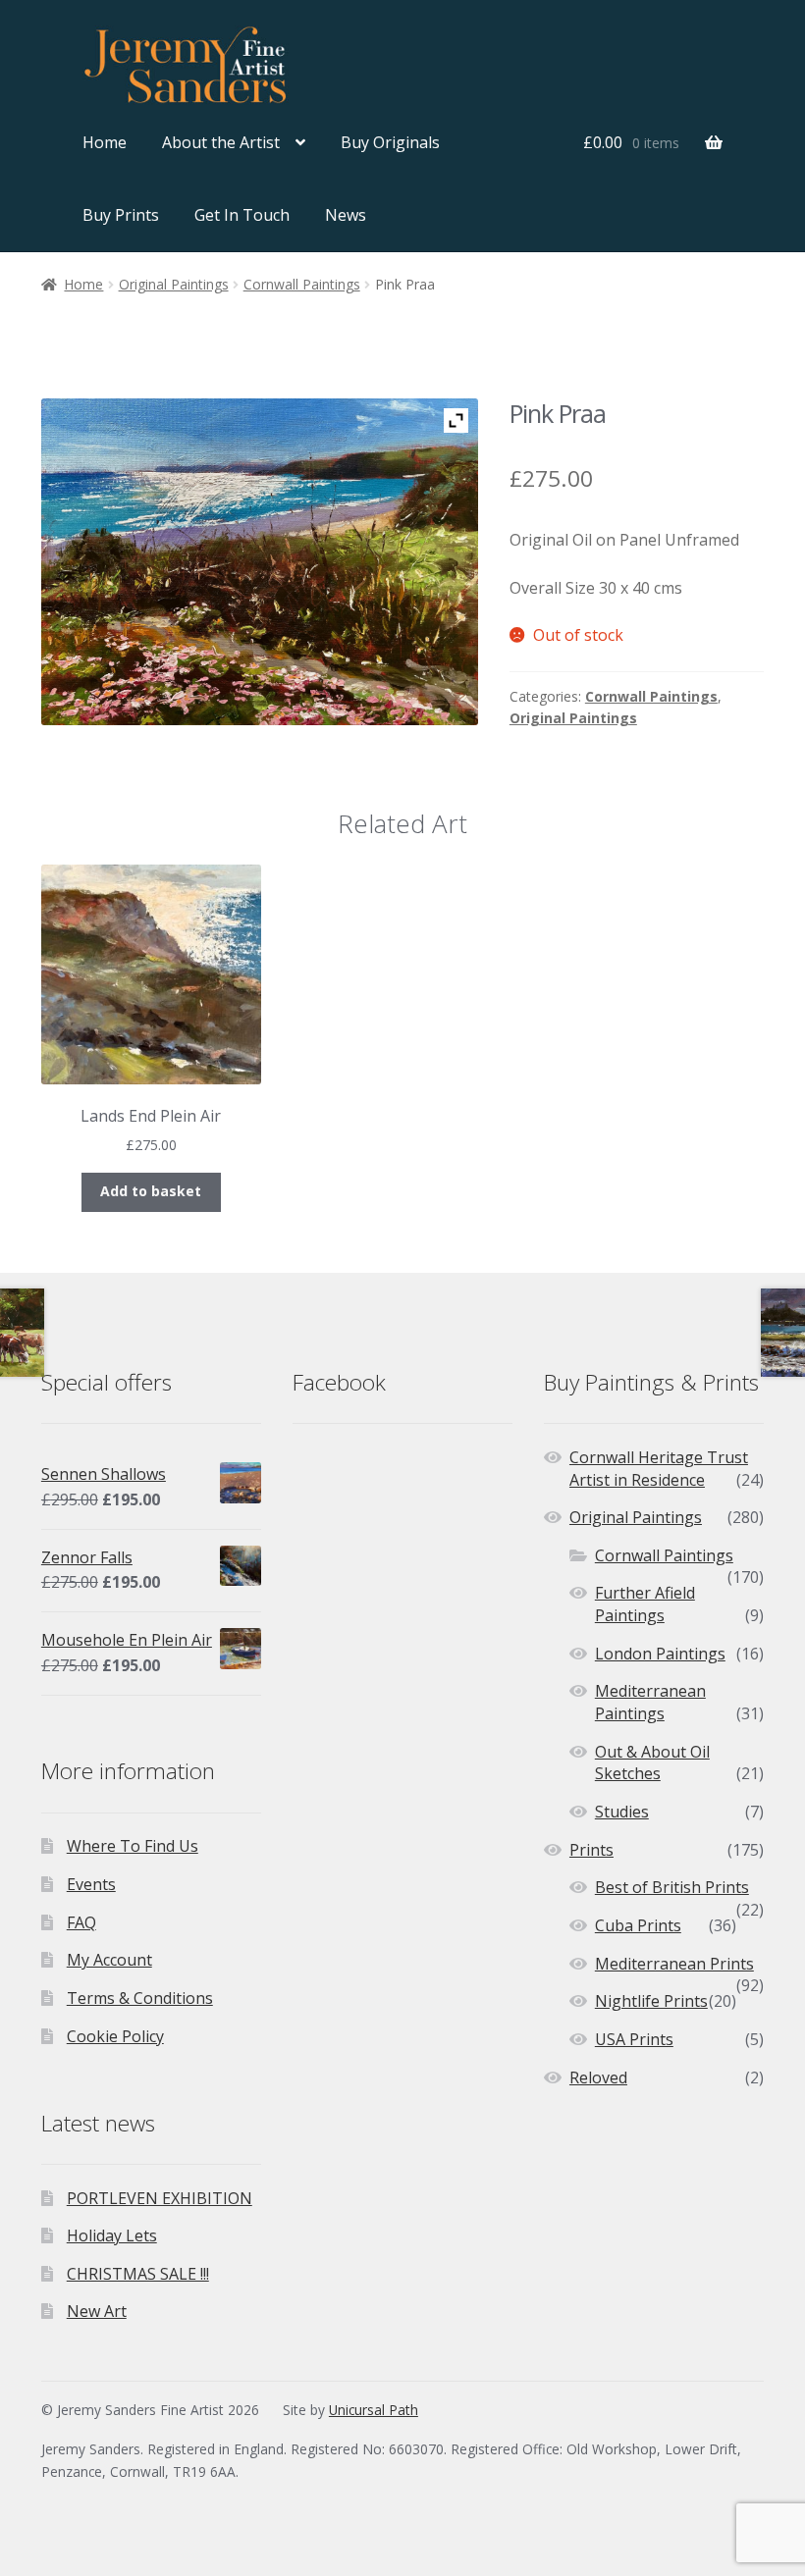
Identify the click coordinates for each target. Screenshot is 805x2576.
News (346, 215)
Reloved (598, 2077)
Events (91, 1884)
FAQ (81, 1922)
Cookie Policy (115, 2036)
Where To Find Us (133, 1846)
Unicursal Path (374, 2410)
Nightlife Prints (651, 2001)
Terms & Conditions (140, 1998)
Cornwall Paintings (302, 284)
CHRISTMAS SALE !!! (138, 2274)
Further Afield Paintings (645, 1604)
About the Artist (221, 142)
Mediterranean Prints (674, 1964)
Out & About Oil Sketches (652, 1763)
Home (105, 142)
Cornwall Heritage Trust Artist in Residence (659, 1469)
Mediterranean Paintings (650, 1702)
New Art (97, 2311)
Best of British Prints (672, 1887)
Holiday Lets (112, 2235)
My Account (109, 1960)
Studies (622, 1812)
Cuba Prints (638, 1925)
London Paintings (660, 1654)
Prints (591, 1850)
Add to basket (151, 1191)
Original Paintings (174, 284)
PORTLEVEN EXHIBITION (160, 2198)
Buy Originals (390, 142)
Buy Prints (121, 215)
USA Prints (634, 2039)
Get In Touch (242, 215)
